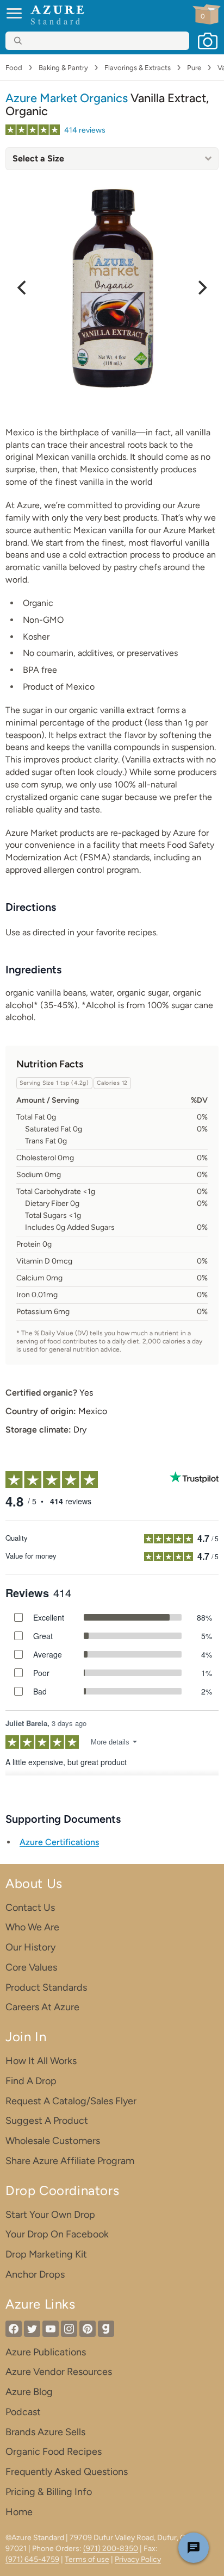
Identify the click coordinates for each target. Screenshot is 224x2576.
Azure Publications (46, 2352)
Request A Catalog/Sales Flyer (71, 2101)
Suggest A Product (47, 2121)
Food (14, 68)
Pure (194, 68)
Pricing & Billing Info (49, 2492)
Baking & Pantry (63, 68)
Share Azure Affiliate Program (70, 2161)
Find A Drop (31, 2081)
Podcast (23, 2412)
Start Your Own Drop (50, 2215)
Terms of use (87, 2559)
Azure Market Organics (67, 98)
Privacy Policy (138, 2559)
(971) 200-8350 (111, 2549)
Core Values (31, 1967)
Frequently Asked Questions (67, 2472)
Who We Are (32, 1927)
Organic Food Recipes (54, 2452)
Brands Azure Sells (45, 2432)
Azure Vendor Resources (59, 2372)
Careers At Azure (42, 2007)
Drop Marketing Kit (46, 2254)
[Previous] (23, 287)
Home (19, 2512)
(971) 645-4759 (32, 2559)
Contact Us (30, 1908)
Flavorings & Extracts (138, 68)
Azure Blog (29, 2392)
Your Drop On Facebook (57, 2234)
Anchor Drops (35, 2274)
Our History (30, 1947)
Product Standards (46, 1987)
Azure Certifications (59, 1842)
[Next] (201, 287)
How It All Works (41, 2061)
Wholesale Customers (53, 2141)
